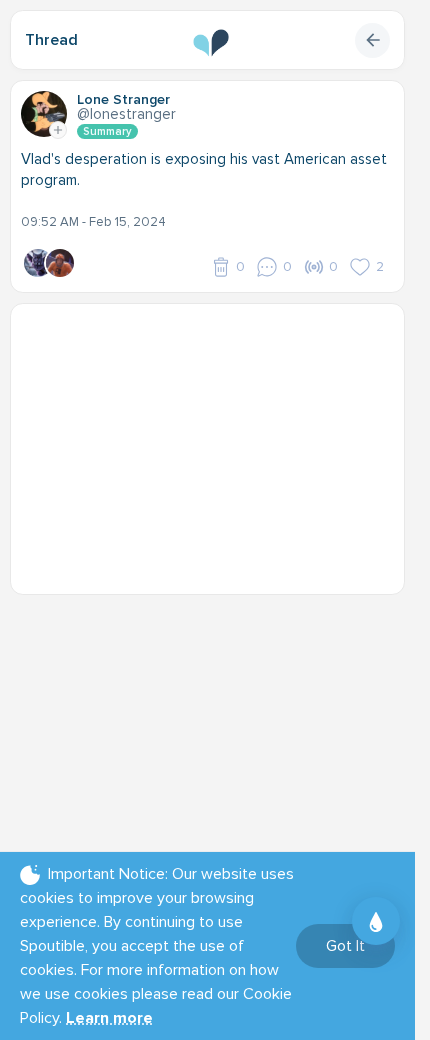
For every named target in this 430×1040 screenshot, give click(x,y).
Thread (51, 40)
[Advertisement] (215, 439)
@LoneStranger (126, 114)
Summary (107, 131)
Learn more (109, 1018)
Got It (345, 946)
